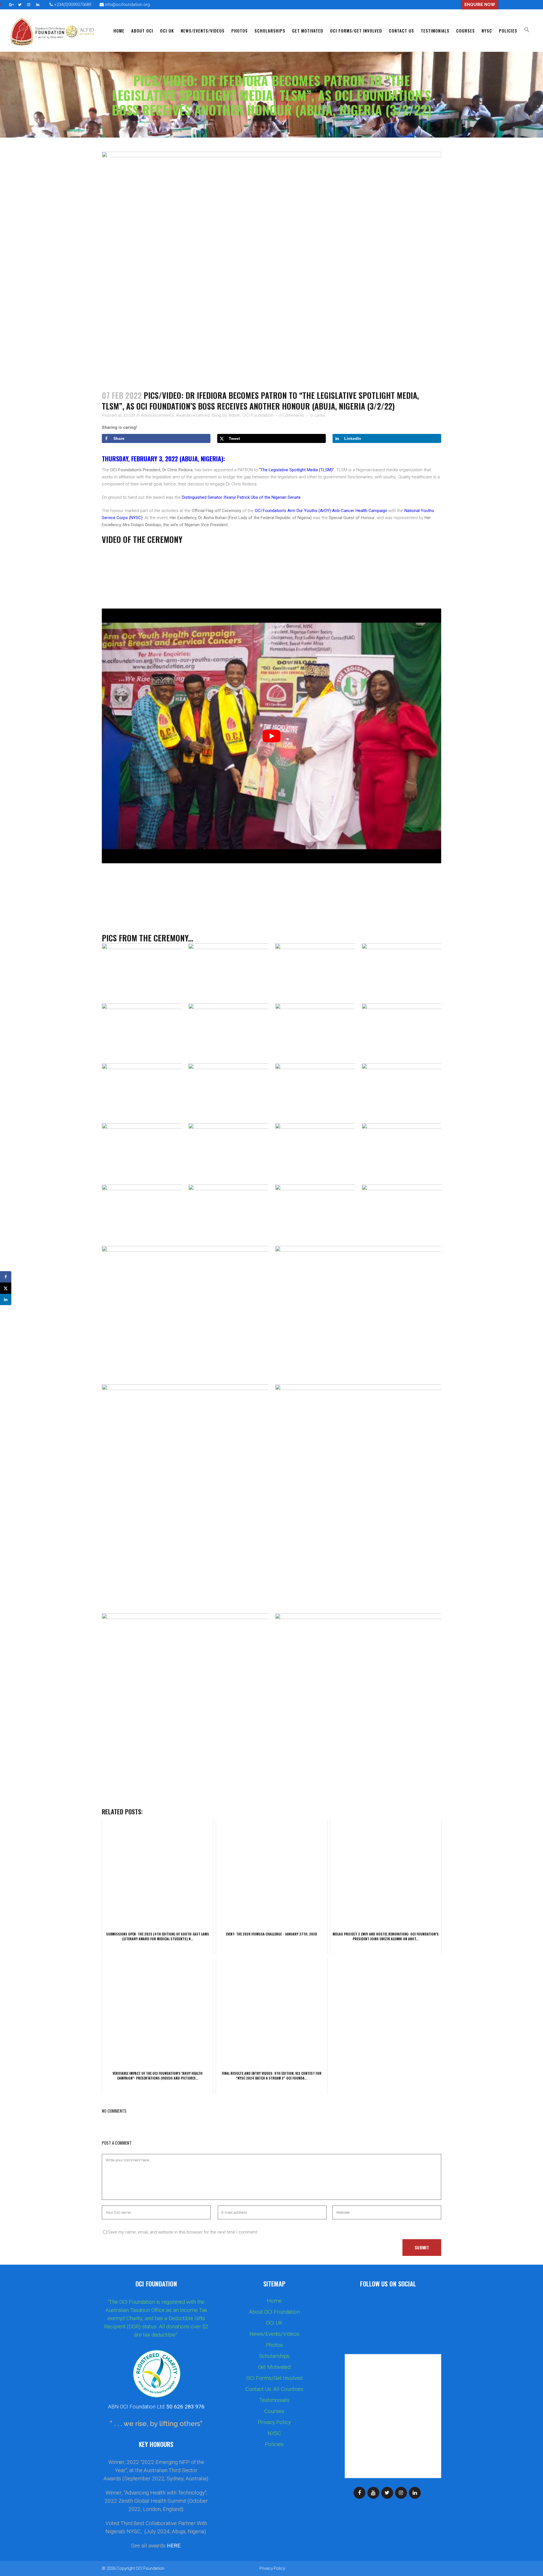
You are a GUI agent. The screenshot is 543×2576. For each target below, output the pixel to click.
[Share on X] (6, 1288)
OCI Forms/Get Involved (274, 2378)
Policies (274, 2444)
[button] (527, 31)
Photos (274, 2345)
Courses (274, 2411)
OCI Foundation (150, 2568)
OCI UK (274, 2323)
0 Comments (291, 415)
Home (274, 2301)
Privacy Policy (274, 2422)
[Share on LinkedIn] (6, 1299)
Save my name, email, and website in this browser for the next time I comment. (183, 2232)
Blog (216, 415)
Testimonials (274, 2400)
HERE (174, 2546)
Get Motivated (274, 2367)
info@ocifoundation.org (127, 5)
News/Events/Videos (274, 2334)
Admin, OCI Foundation (251, 415)
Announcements (157, 415)
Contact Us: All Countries (274, 2389)
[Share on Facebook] (6, 1277)
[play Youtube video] (271, 736)
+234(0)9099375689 (72, 5)
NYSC (274, 2433)
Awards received (193, 415)
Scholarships (274, 2356)
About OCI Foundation (274, 2312)
